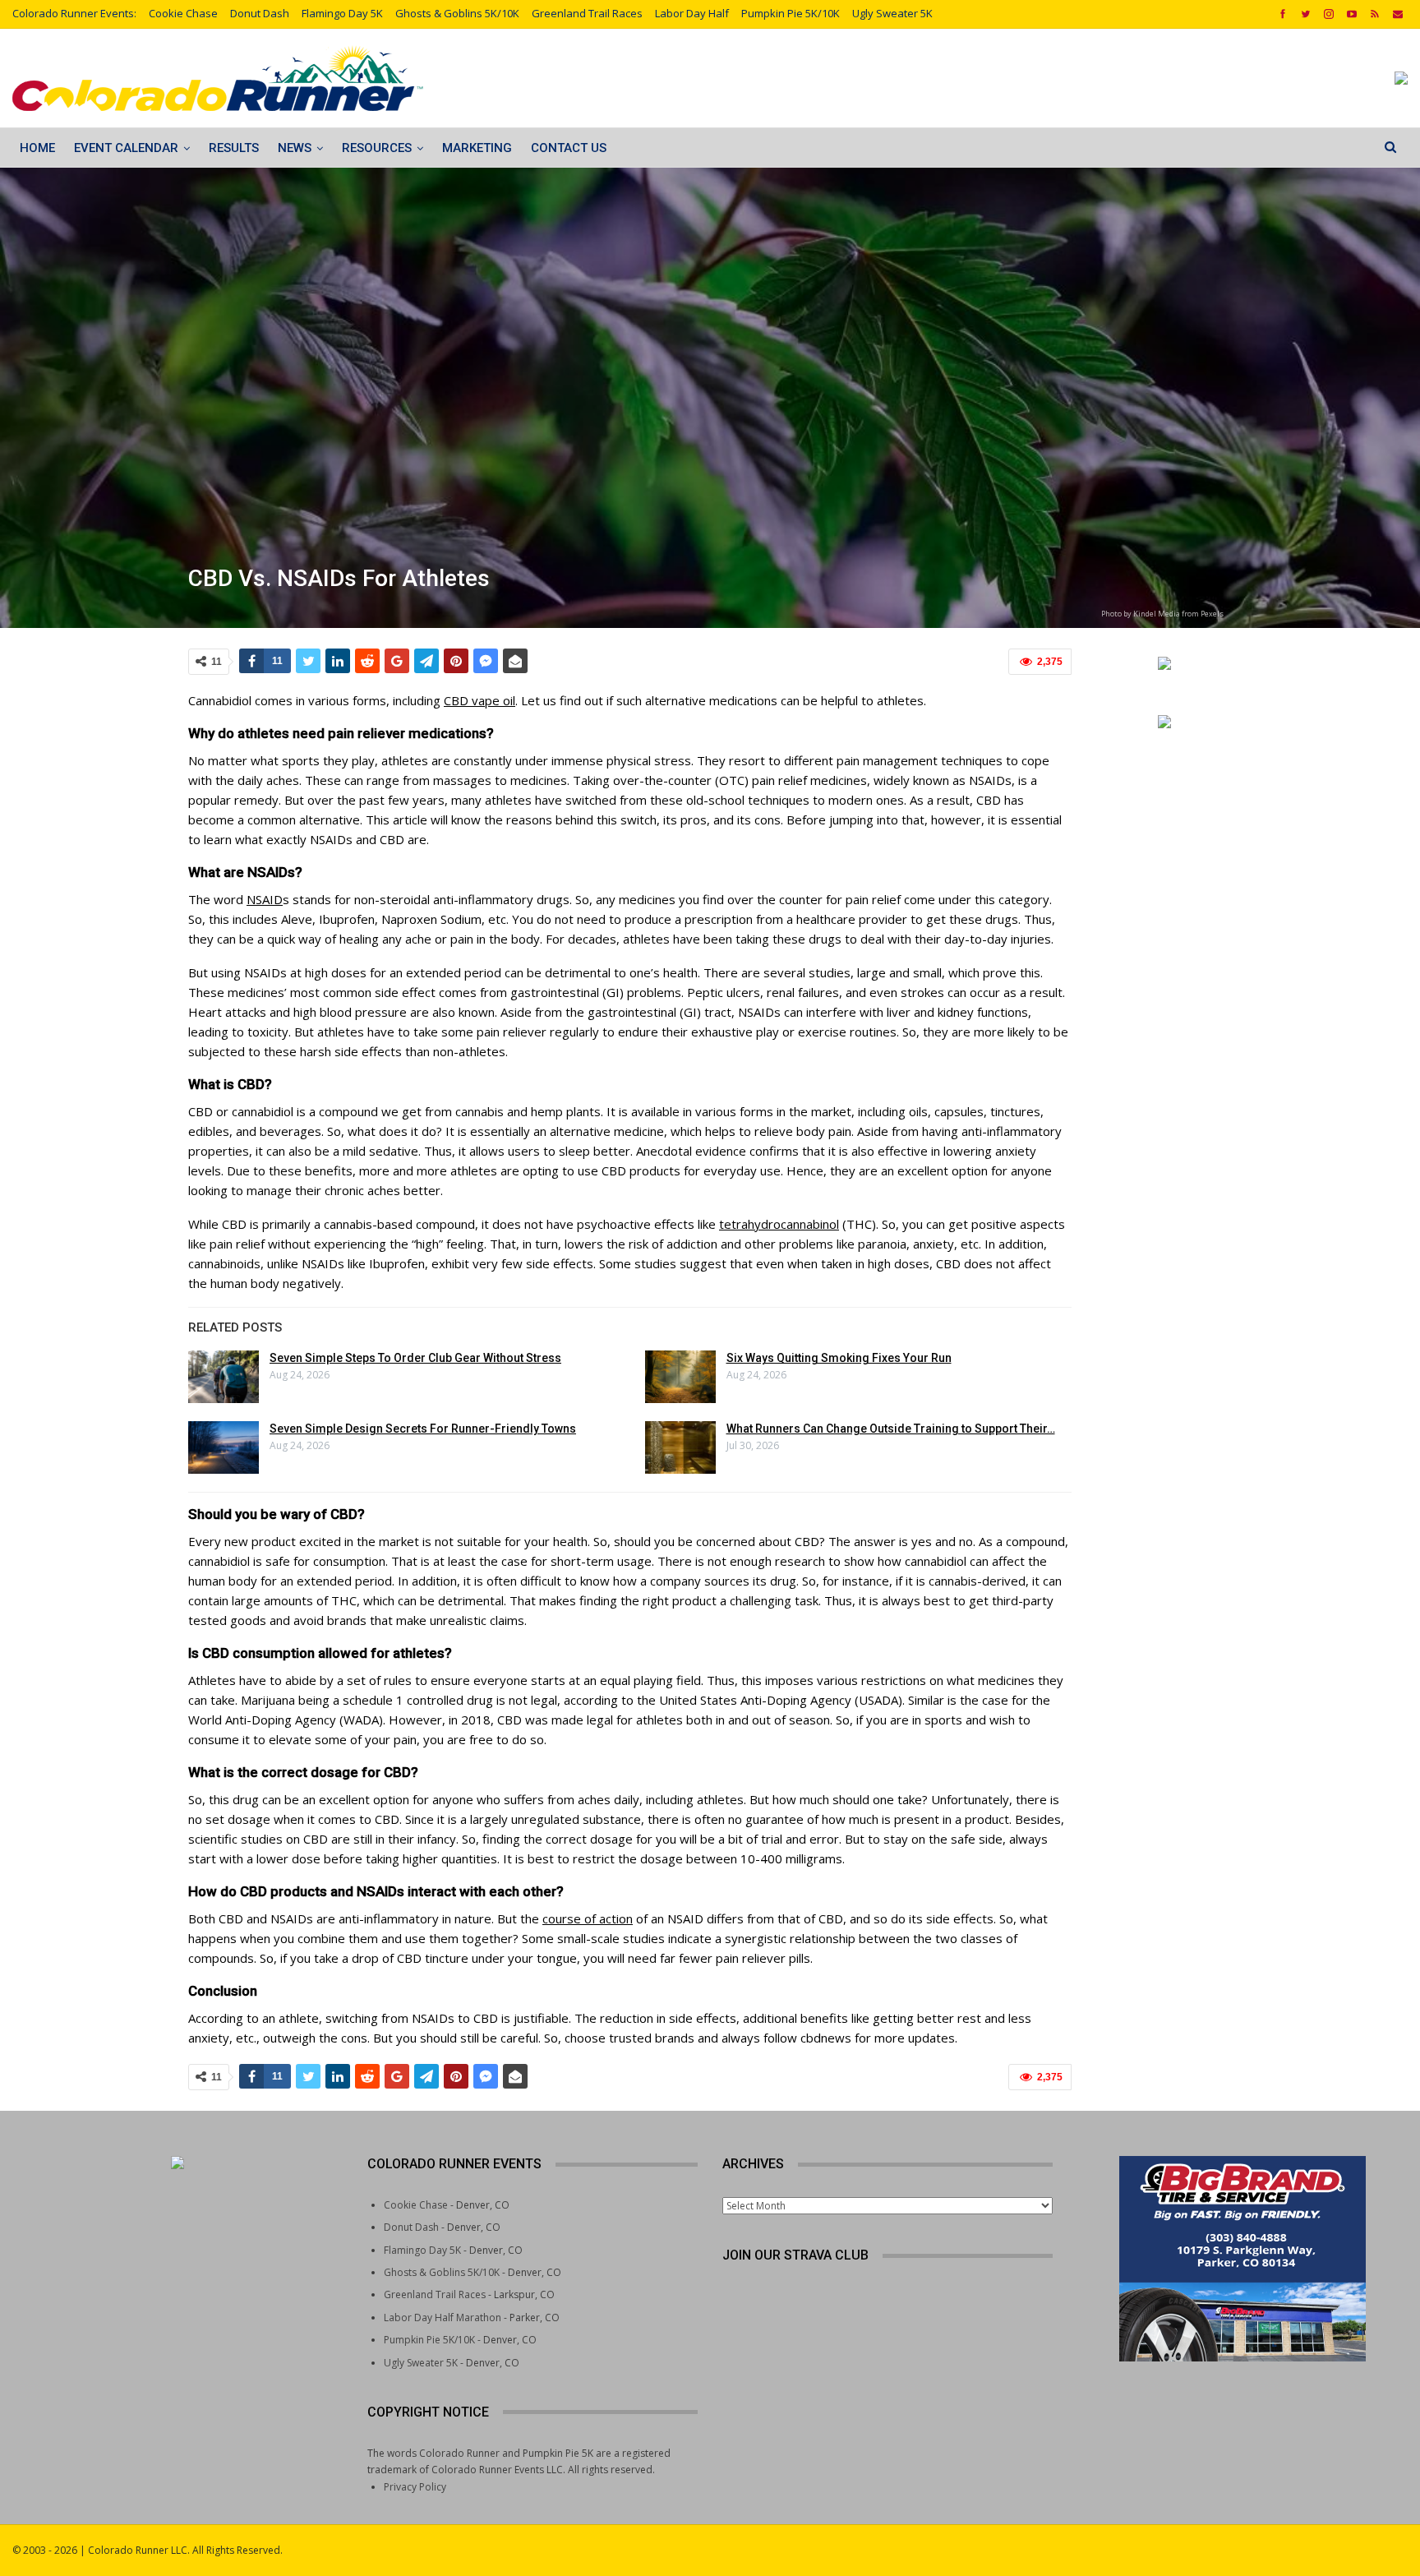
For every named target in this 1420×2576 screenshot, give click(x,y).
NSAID (265, 899)
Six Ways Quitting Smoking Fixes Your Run (839, 1358)
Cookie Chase (183, 13)
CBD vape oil (479, 700)
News (295, 148)
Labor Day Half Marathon (443, 2317)
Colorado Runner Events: (74, 13)
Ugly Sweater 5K (892, 13)
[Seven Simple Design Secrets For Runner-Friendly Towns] (224, 1447)
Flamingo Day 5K (342, 13)
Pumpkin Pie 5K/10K (791, 13)
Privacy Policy (415, 2487)
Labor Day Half (692, 13)
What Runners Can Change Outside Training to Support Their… (891, 1429)
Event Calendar (126, 148)
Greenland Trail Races (587, 13)
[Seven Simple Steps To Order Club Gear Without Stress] (224, 1377)
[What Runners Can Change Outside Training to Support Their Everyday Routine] (680, 1447)
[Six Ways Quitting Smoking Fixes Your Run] (680, 1377)
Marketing (477, 148)
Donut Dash (260, 13)
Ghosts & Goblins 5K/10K (457, 13)
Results (234, 148)
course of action (588, 1918)
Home (37, 148)
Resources (377, 148)
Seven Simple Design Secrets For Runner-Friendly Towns (423, 1429)
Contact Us (569, 148)
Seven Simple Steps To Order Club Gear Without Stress (415, 1358)
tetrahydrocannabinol (779, 1224)
